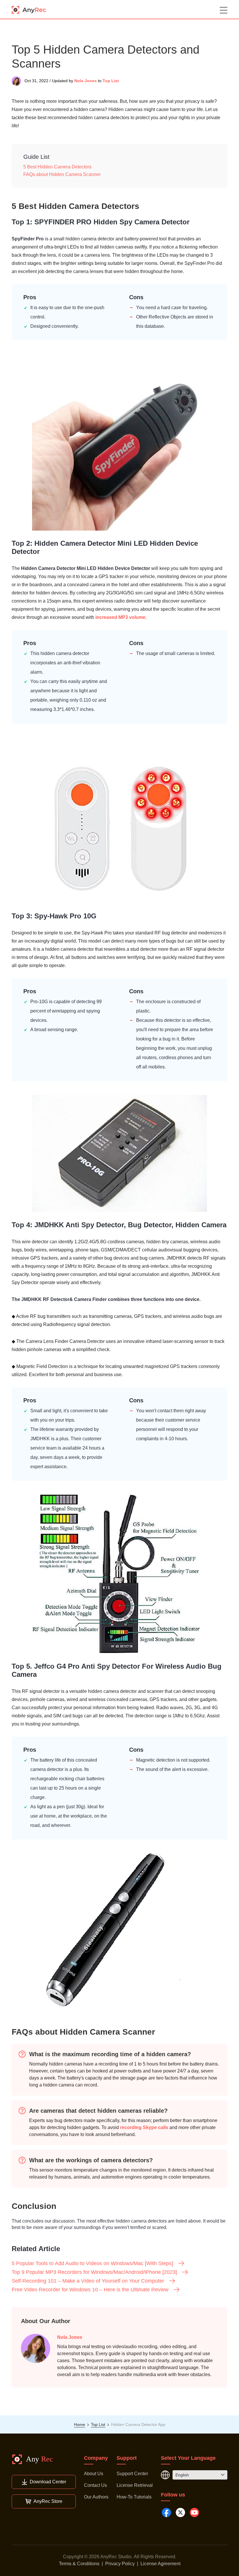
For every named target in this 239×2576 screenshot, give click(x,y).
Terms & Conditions (79, 2564)
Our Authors (96, 2497)
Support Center (132, 2474)
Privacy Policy (120, 2564)
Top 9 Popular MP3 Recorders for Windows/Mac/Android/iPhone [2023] (94, 2272)
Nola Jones (86, 81)
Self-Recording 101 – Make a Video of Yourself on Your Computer (88, 2281)
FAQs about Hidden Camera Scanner (62, 174)
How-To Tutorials (134, 2497)
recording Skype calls (144, 2127)
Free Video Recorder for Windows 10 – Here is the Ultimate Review (90, 2290)
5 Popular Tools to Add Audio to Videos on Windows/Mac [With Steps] (92, 2263)
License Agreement (160, 2564)
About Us (94, 2474)
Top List (111, 81)
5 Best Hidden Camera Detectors (57, 167)
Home (80, 2424)
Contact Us (95, 2485)
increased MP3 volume (120, 617)
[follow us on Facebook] (166, 2512)
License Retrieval (135, 2485)
